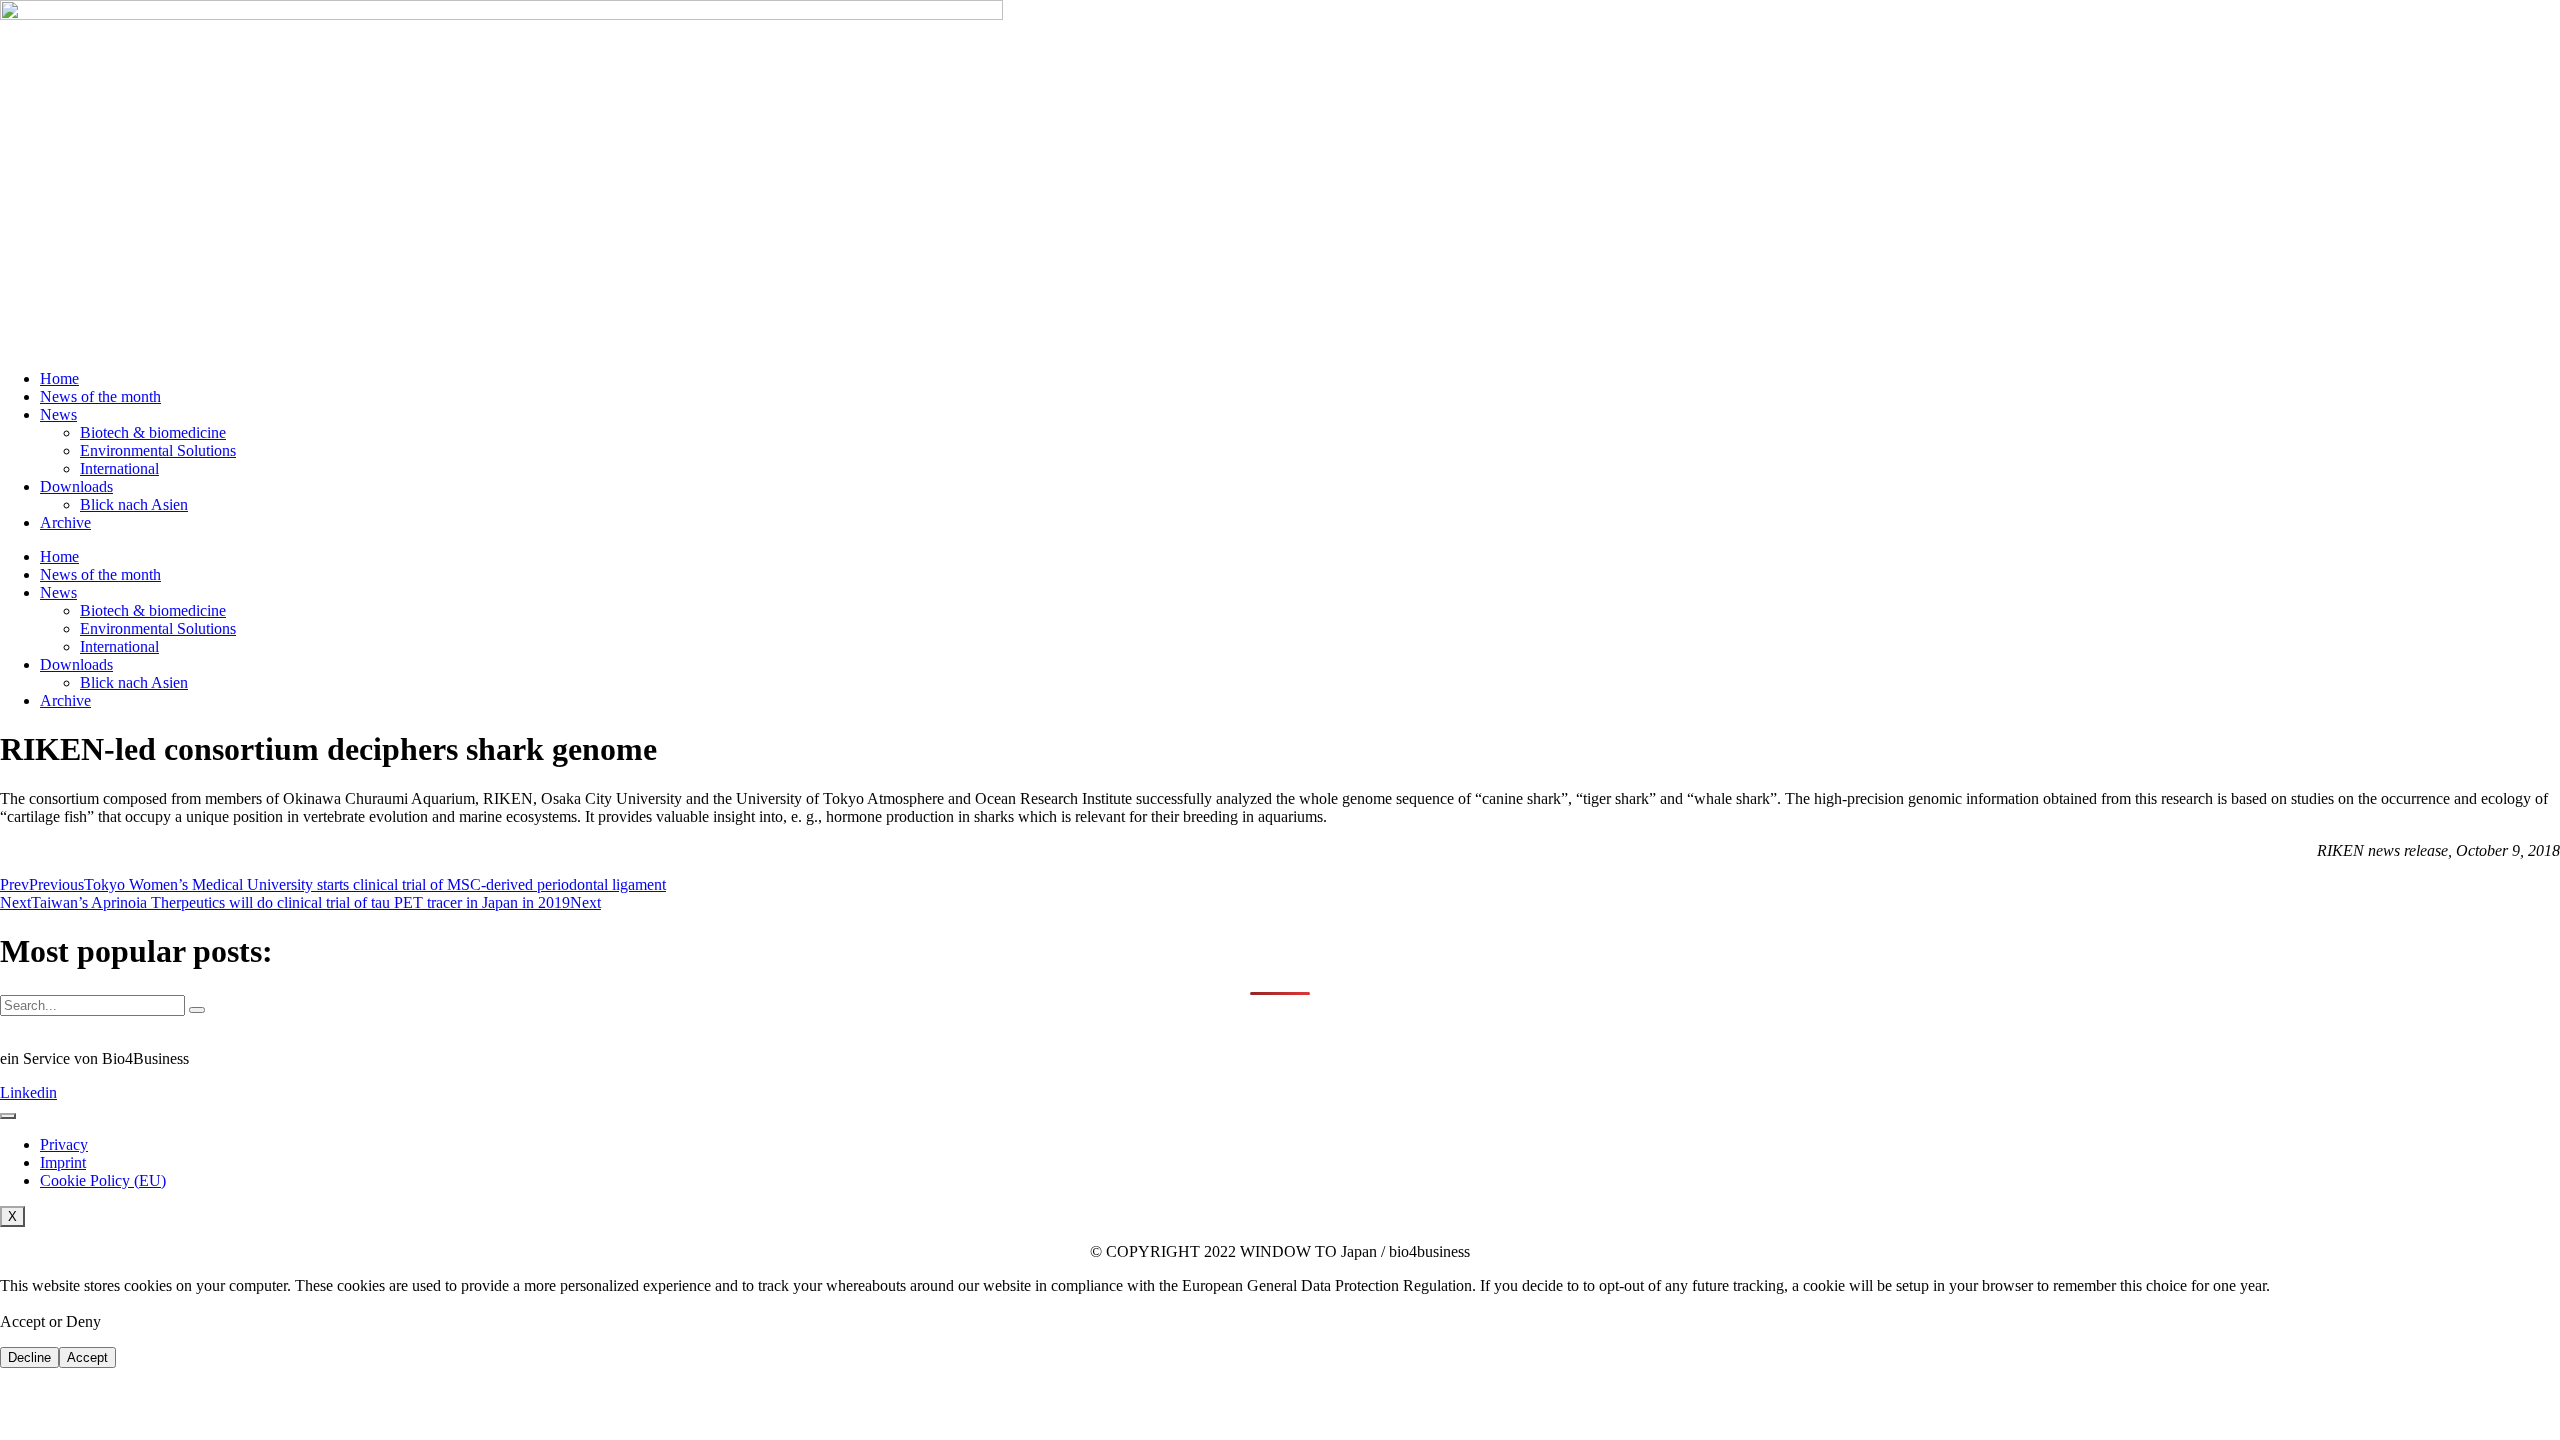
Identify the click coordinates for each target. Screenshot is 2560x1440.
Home (59, 378)
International (119, 468)
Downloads (76, 486)
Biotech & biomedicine (153, 432)
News (58, 414)
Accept (87, 1357)
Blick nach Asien (134, 504)
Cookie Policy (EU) (103, 1180)
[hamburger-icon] (8, 1116)
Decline (29, 1357)
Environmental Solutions (158, 450)
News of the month (100, 396)
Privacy (64, 1144)
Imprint (63, 1162)
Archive (65, 522)
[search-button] (197, 1010)
